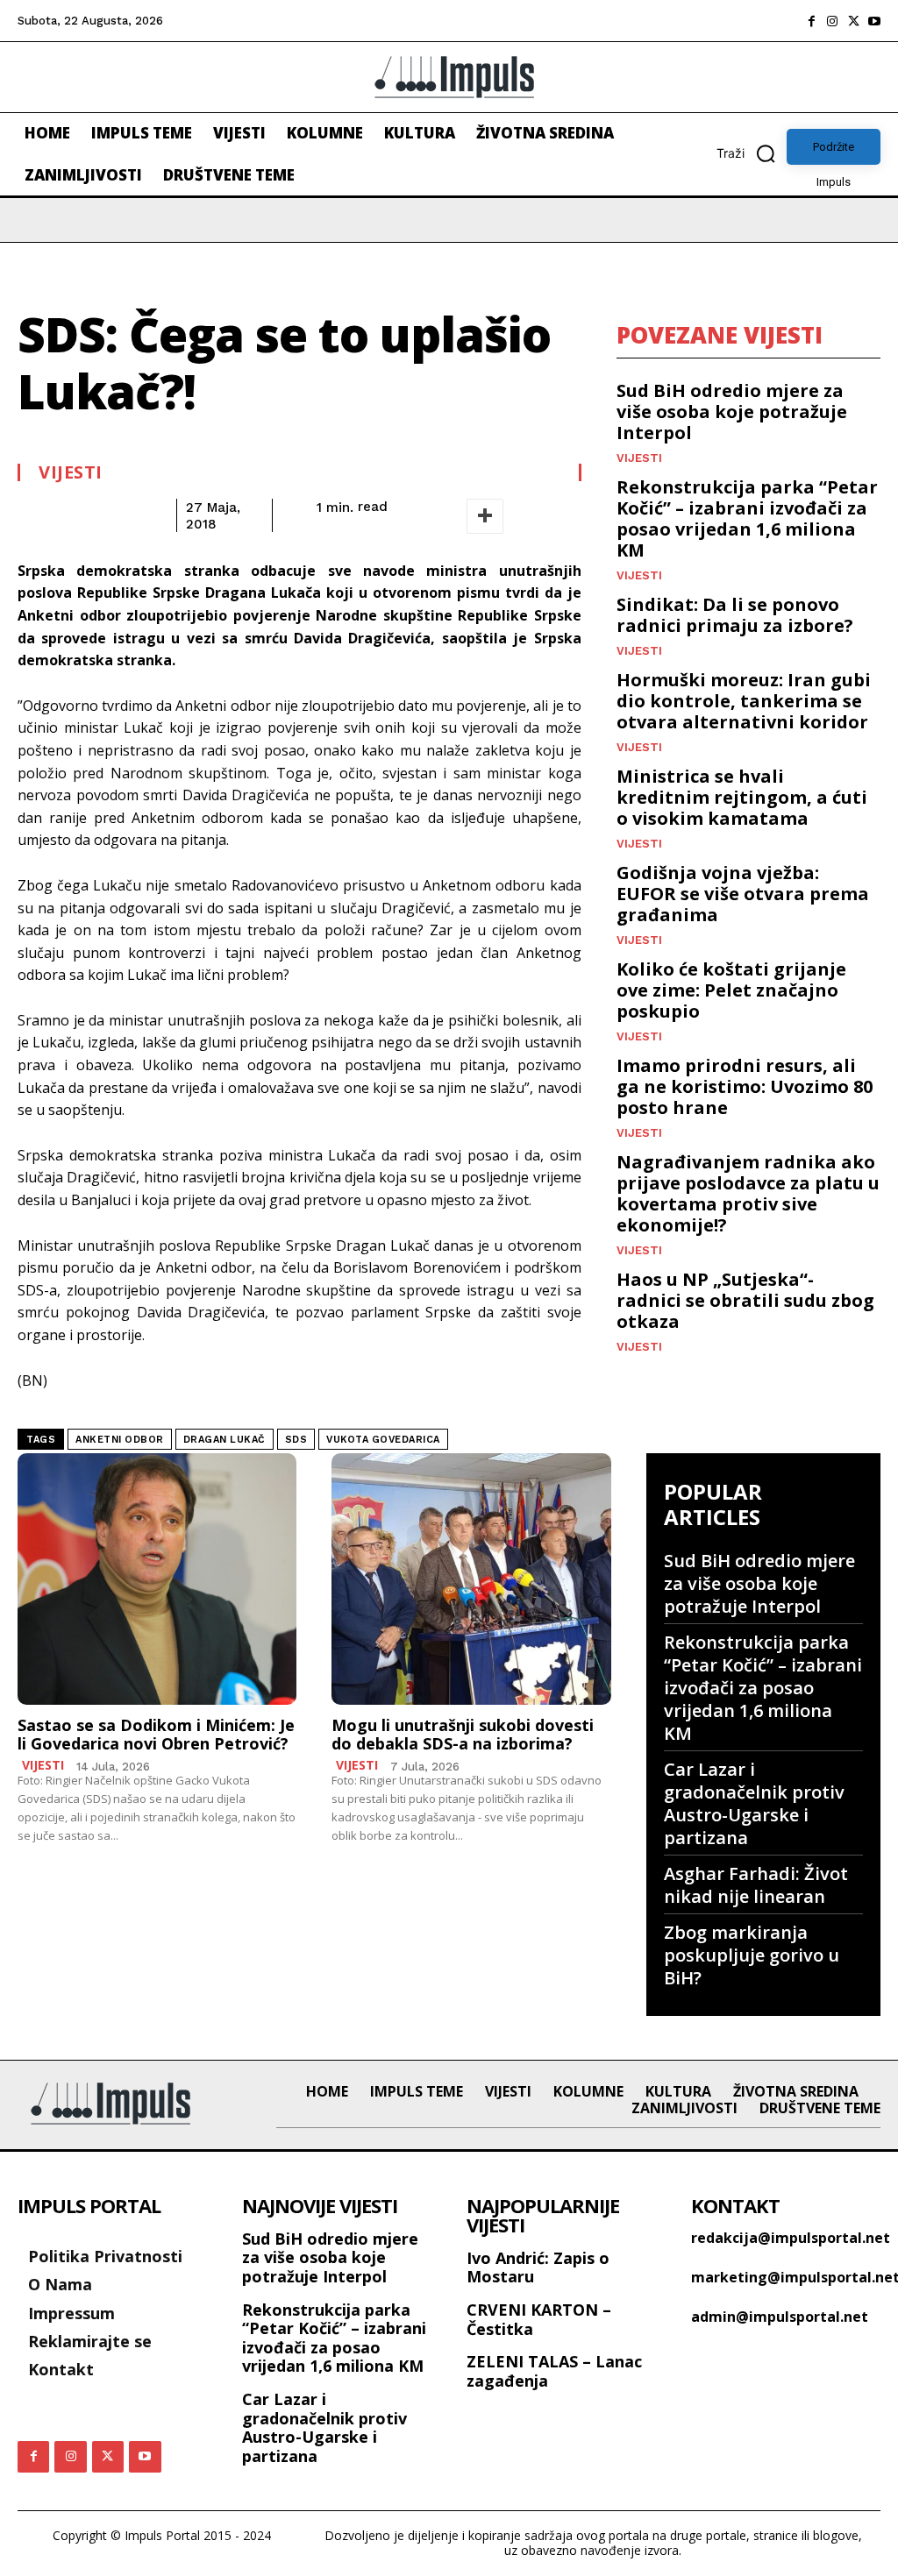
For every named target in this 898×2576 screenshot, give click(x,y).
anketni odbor (120, 1440)
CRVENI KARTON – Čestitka (539, 2319)
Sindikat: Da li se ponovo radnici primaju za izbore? (735, 615)
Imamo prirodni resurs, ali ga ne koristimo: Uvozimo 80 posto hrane (745, 1086)
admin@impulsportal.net (780, 2317)
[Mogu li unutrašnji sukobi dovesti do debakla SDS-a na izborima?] (471, 1579)
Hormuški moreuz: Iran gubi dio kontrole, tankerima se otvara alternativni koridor (744, 701)
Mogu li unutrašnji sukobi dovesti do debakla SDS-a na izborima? (463, 1735)
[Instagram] (832, 21)
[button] (752, 153)
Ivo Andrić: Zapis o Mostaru (538, 2267)
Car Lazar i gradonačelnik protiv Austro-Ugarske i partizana (754, 1803)
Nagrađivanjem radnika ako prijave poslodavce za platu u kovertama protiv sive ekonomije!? (748, 1193)
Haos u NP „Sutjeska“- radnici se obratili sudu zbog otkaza (745, 1300)
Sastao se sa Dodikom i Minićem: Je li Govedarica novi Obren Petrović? (156, 1735)
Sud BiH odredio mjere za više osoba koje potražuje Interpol (732, 412)
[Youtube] (874, 21)
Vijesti (71, 472)
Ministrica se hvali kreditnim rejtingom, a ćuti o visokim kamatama (742, 797)
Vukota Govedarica (383, 1440)
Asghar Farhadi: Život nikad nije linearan (756, 1885)
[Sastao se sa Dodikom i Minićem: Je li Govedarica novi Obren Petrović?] (157, 1579)
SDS (296, 1440)
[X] (853, 21)
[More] (485, 516)
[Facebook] (811, 21)
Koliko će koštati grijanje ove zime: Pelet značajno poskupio (731, 990)
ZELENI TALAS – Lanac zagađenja (554, 2371)
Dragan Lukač (224, 1440)
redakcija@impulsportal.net (791, 2238)
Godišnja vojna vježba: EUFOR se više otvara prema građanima (743, 894)
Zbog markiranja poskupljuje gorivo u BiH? (752, 1955)
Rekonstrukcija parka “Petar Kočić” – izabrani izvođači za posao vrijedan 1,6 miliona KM (747, 518)
